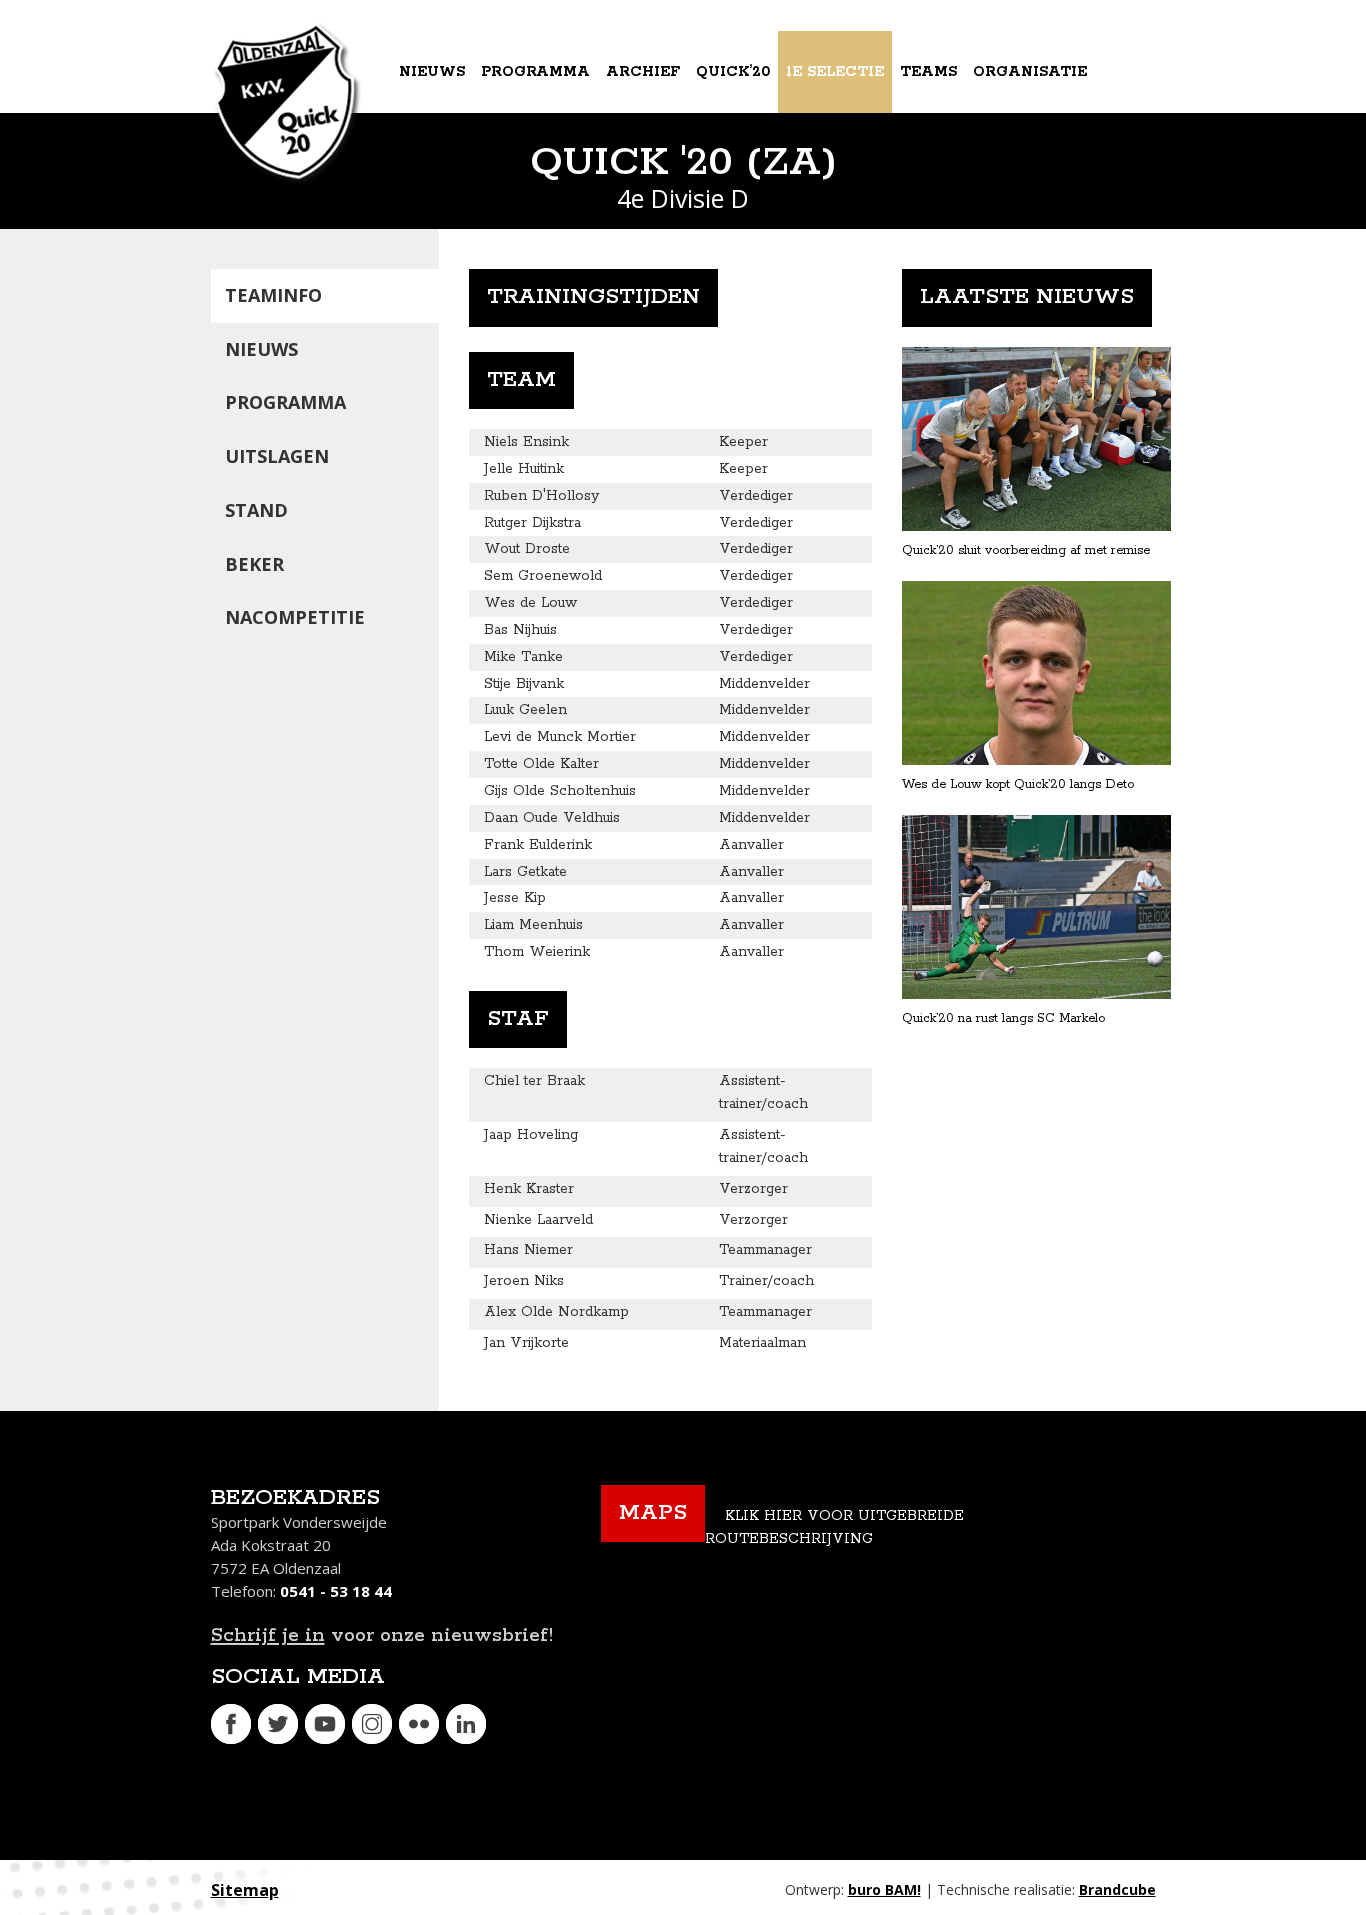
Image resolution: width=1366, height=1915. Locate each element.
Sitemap (245, 1890)
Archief (643, 72)
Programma (535, 72)
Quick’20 (733, 72)
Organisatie (1030, 72)
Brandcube (1117, 1889)
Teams (928, 72)
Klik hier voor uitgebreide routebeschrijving (834, 1527)
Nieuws (432, 72)
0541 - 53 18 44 (336, 1591)
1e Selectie (835, 72)
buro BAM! (884, 1889)
